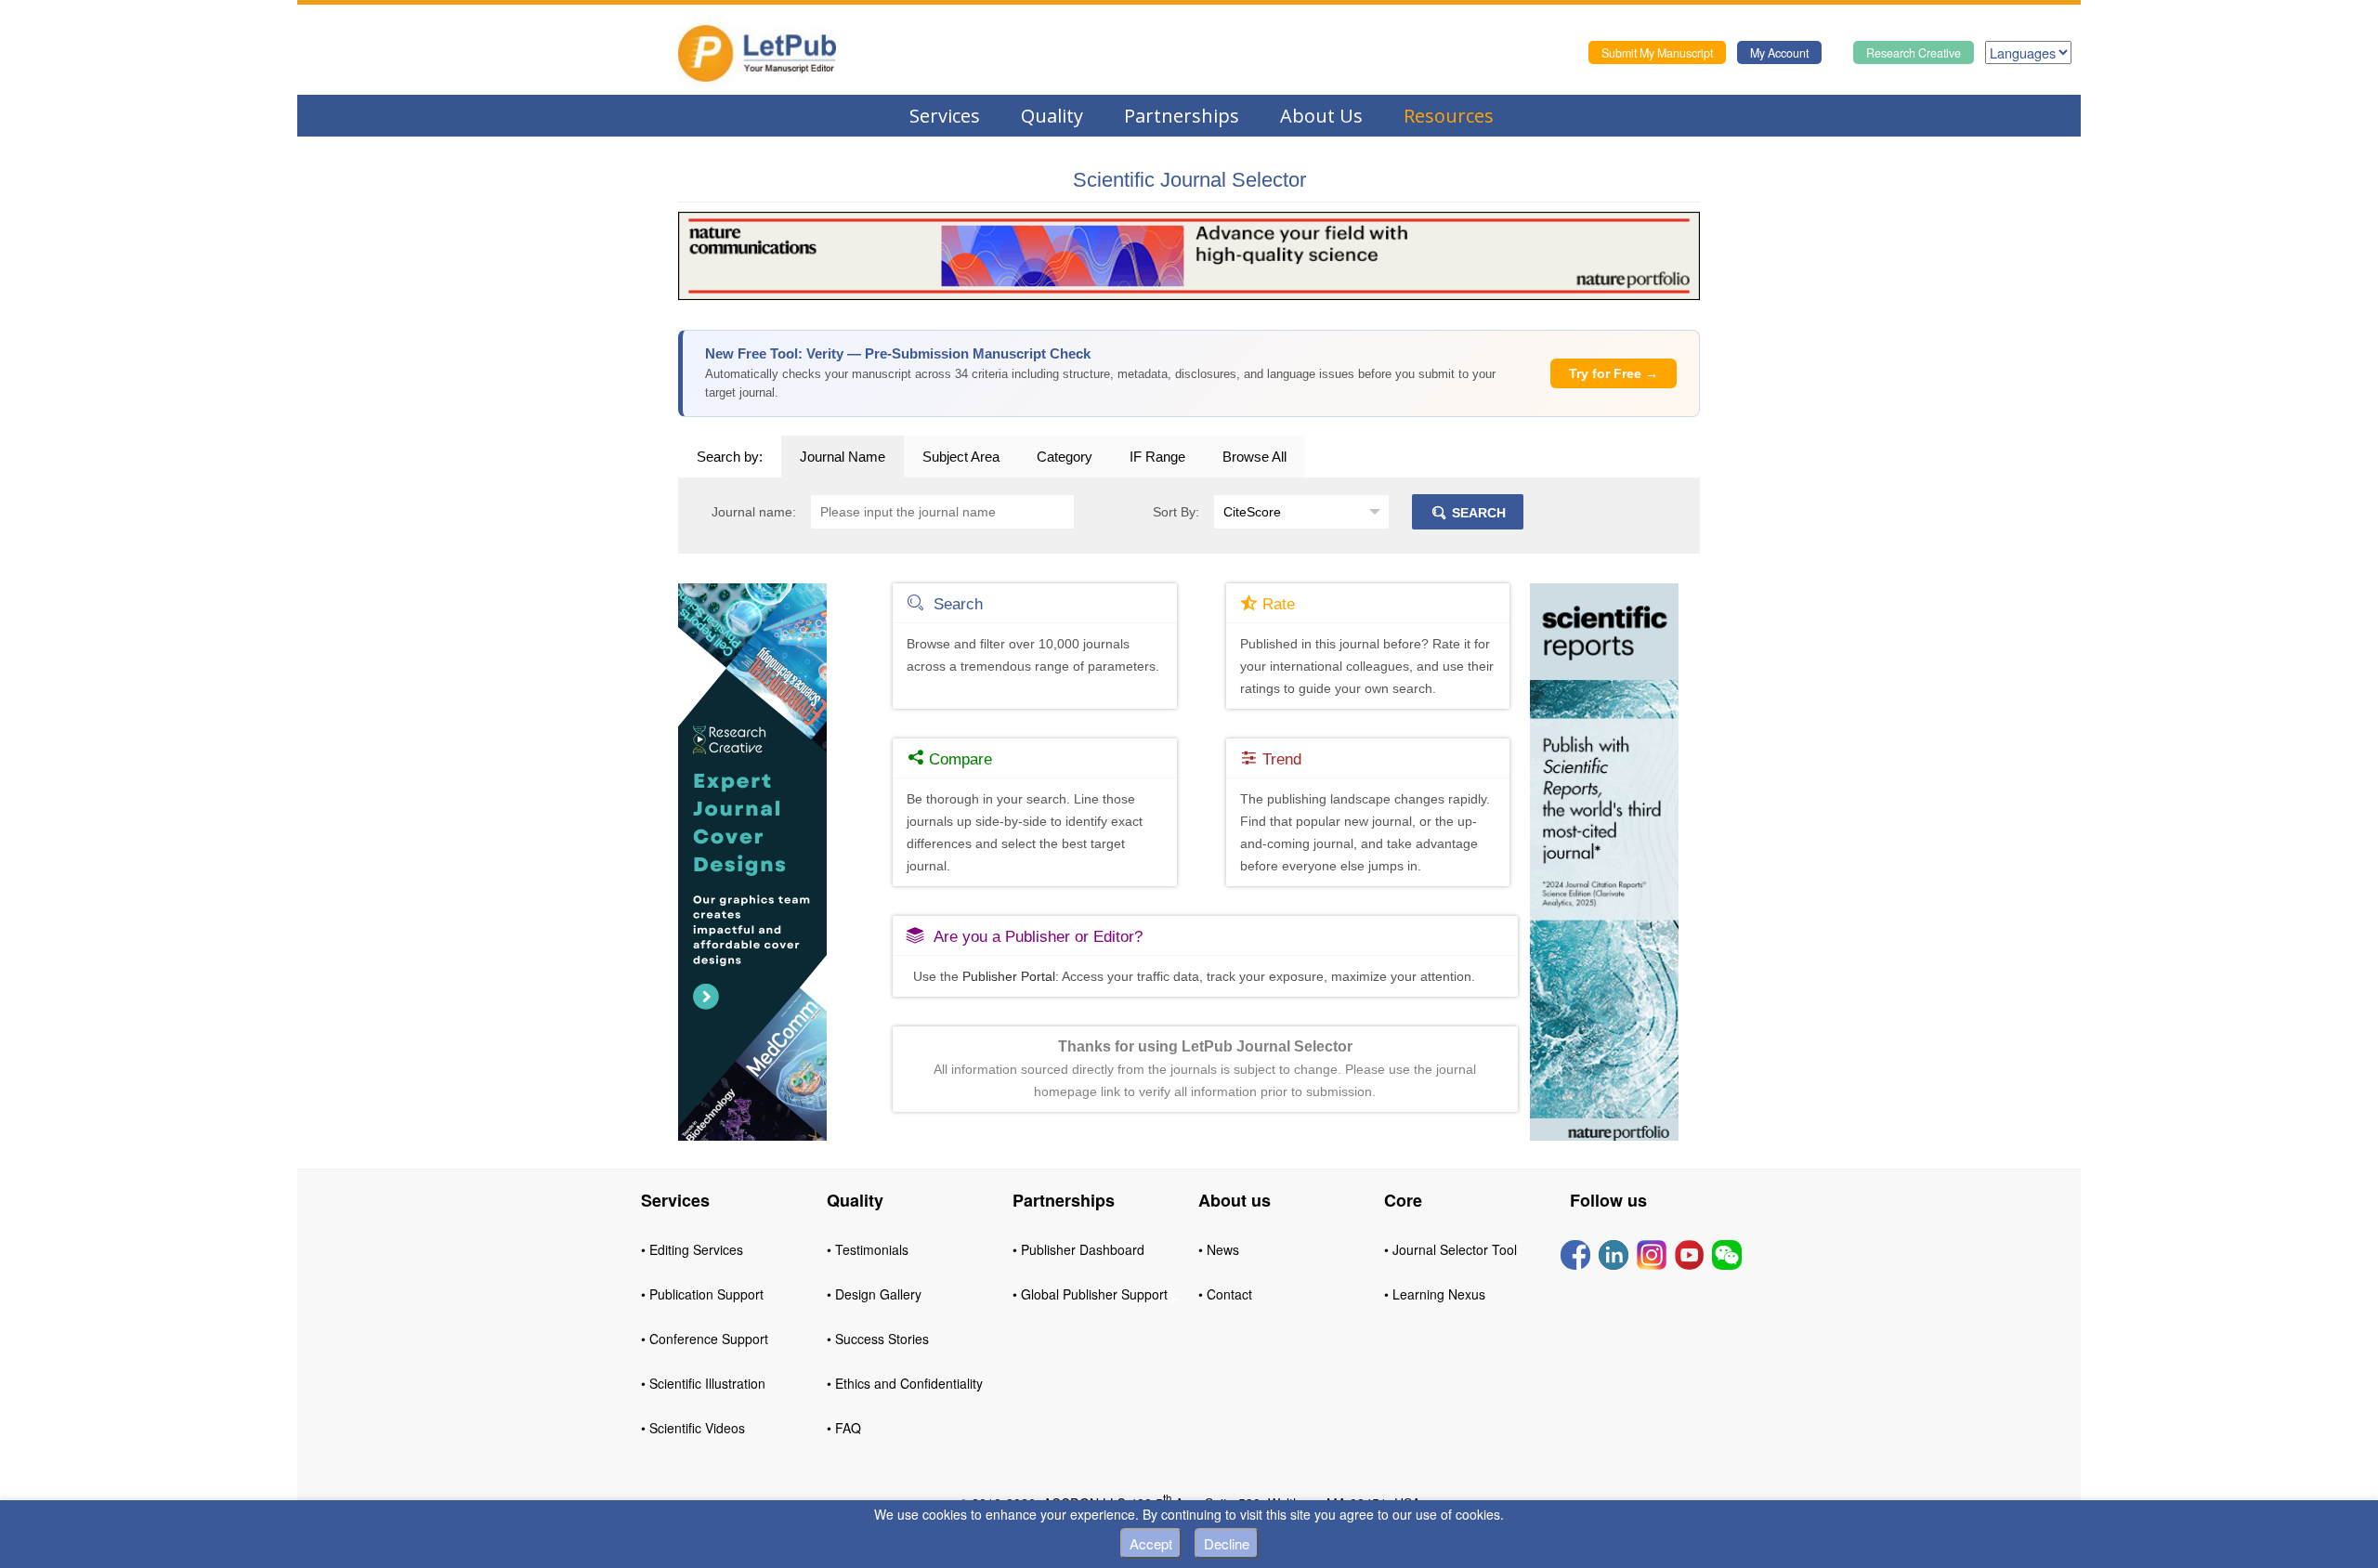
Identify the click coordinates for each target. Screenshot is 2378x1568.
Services (945, 116)
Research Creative (1914, 53)
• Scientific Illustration (703, 1383)
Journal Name (843, 457)
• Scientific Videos (693, 1428)
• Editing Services (692, 1249)
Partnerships (1182, 116)
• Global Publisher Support (1090, 1294)
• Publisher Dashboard (1078, 1249)
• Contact (1225, 1294)
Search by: (730, 457)
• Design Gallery (874, 1294)
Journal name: (754, 512)
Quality (1052, 116)
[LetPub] (757, 53)
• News (1219, 1249)
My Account (1779, 53)
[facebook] (1575, 1253)
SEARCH (1477, 513)
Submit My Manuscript (1657, 53)
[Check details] (1189, 255)
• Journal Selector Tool (1450, 1249)
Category (1065, 457)
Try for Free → (1614, 373)
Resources (1449, 116)
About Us (1321, 116)
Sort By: (1176, 512)
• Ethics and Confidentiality (905, 1383)
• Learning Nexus (1435, 1294)
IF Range (1157, 457)
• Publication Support (702, 1294)
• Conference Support (705, 1339)
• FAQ (844, 1428)
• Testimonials (868, 1249)
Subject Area (961, 457)
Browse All (1254, 457)
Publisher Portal (1009, 976)
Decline (1227, 1543)
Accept (1151, 1543)
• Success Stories (878, 1339)
